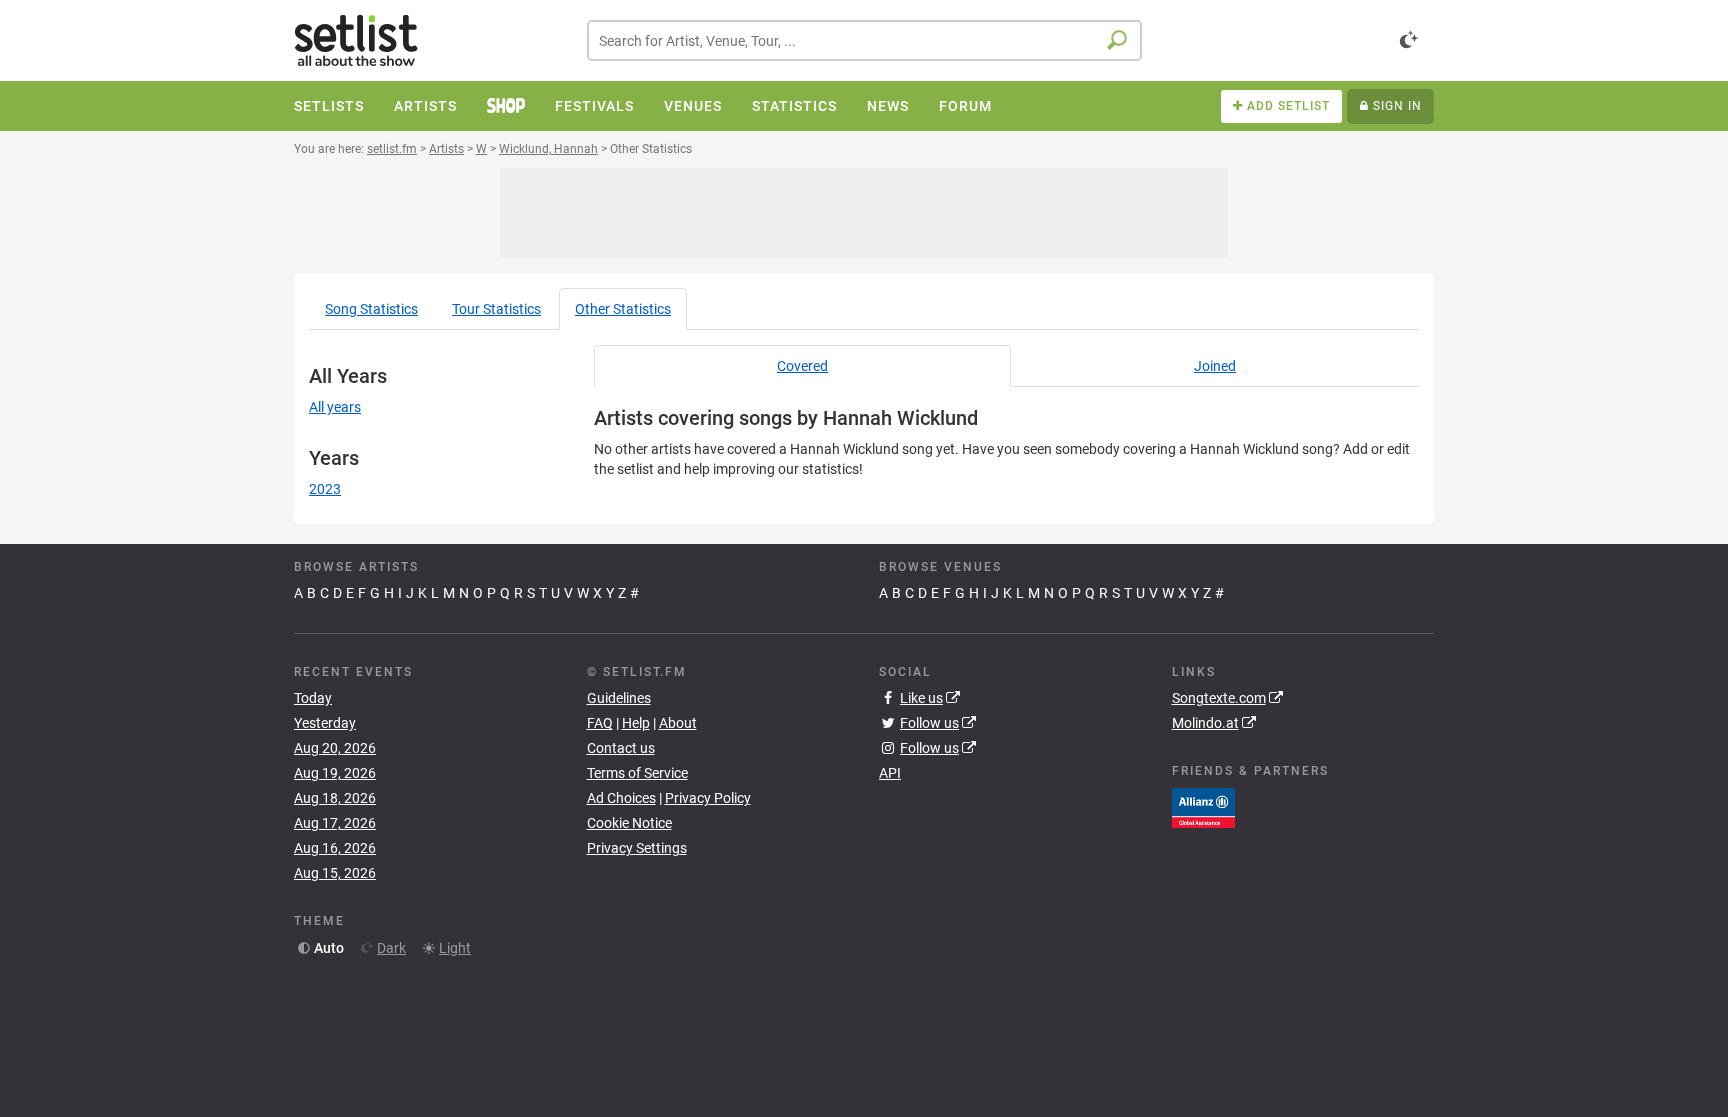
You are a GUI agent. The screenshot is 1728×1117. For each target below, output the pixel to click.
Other (623, 309)
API (890, 773)
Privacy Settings (637, 848)
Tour (496, 309)
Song (371, 309)
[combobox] (864, 40)
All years (335, 407)
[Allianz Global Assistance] (1203, 806)
